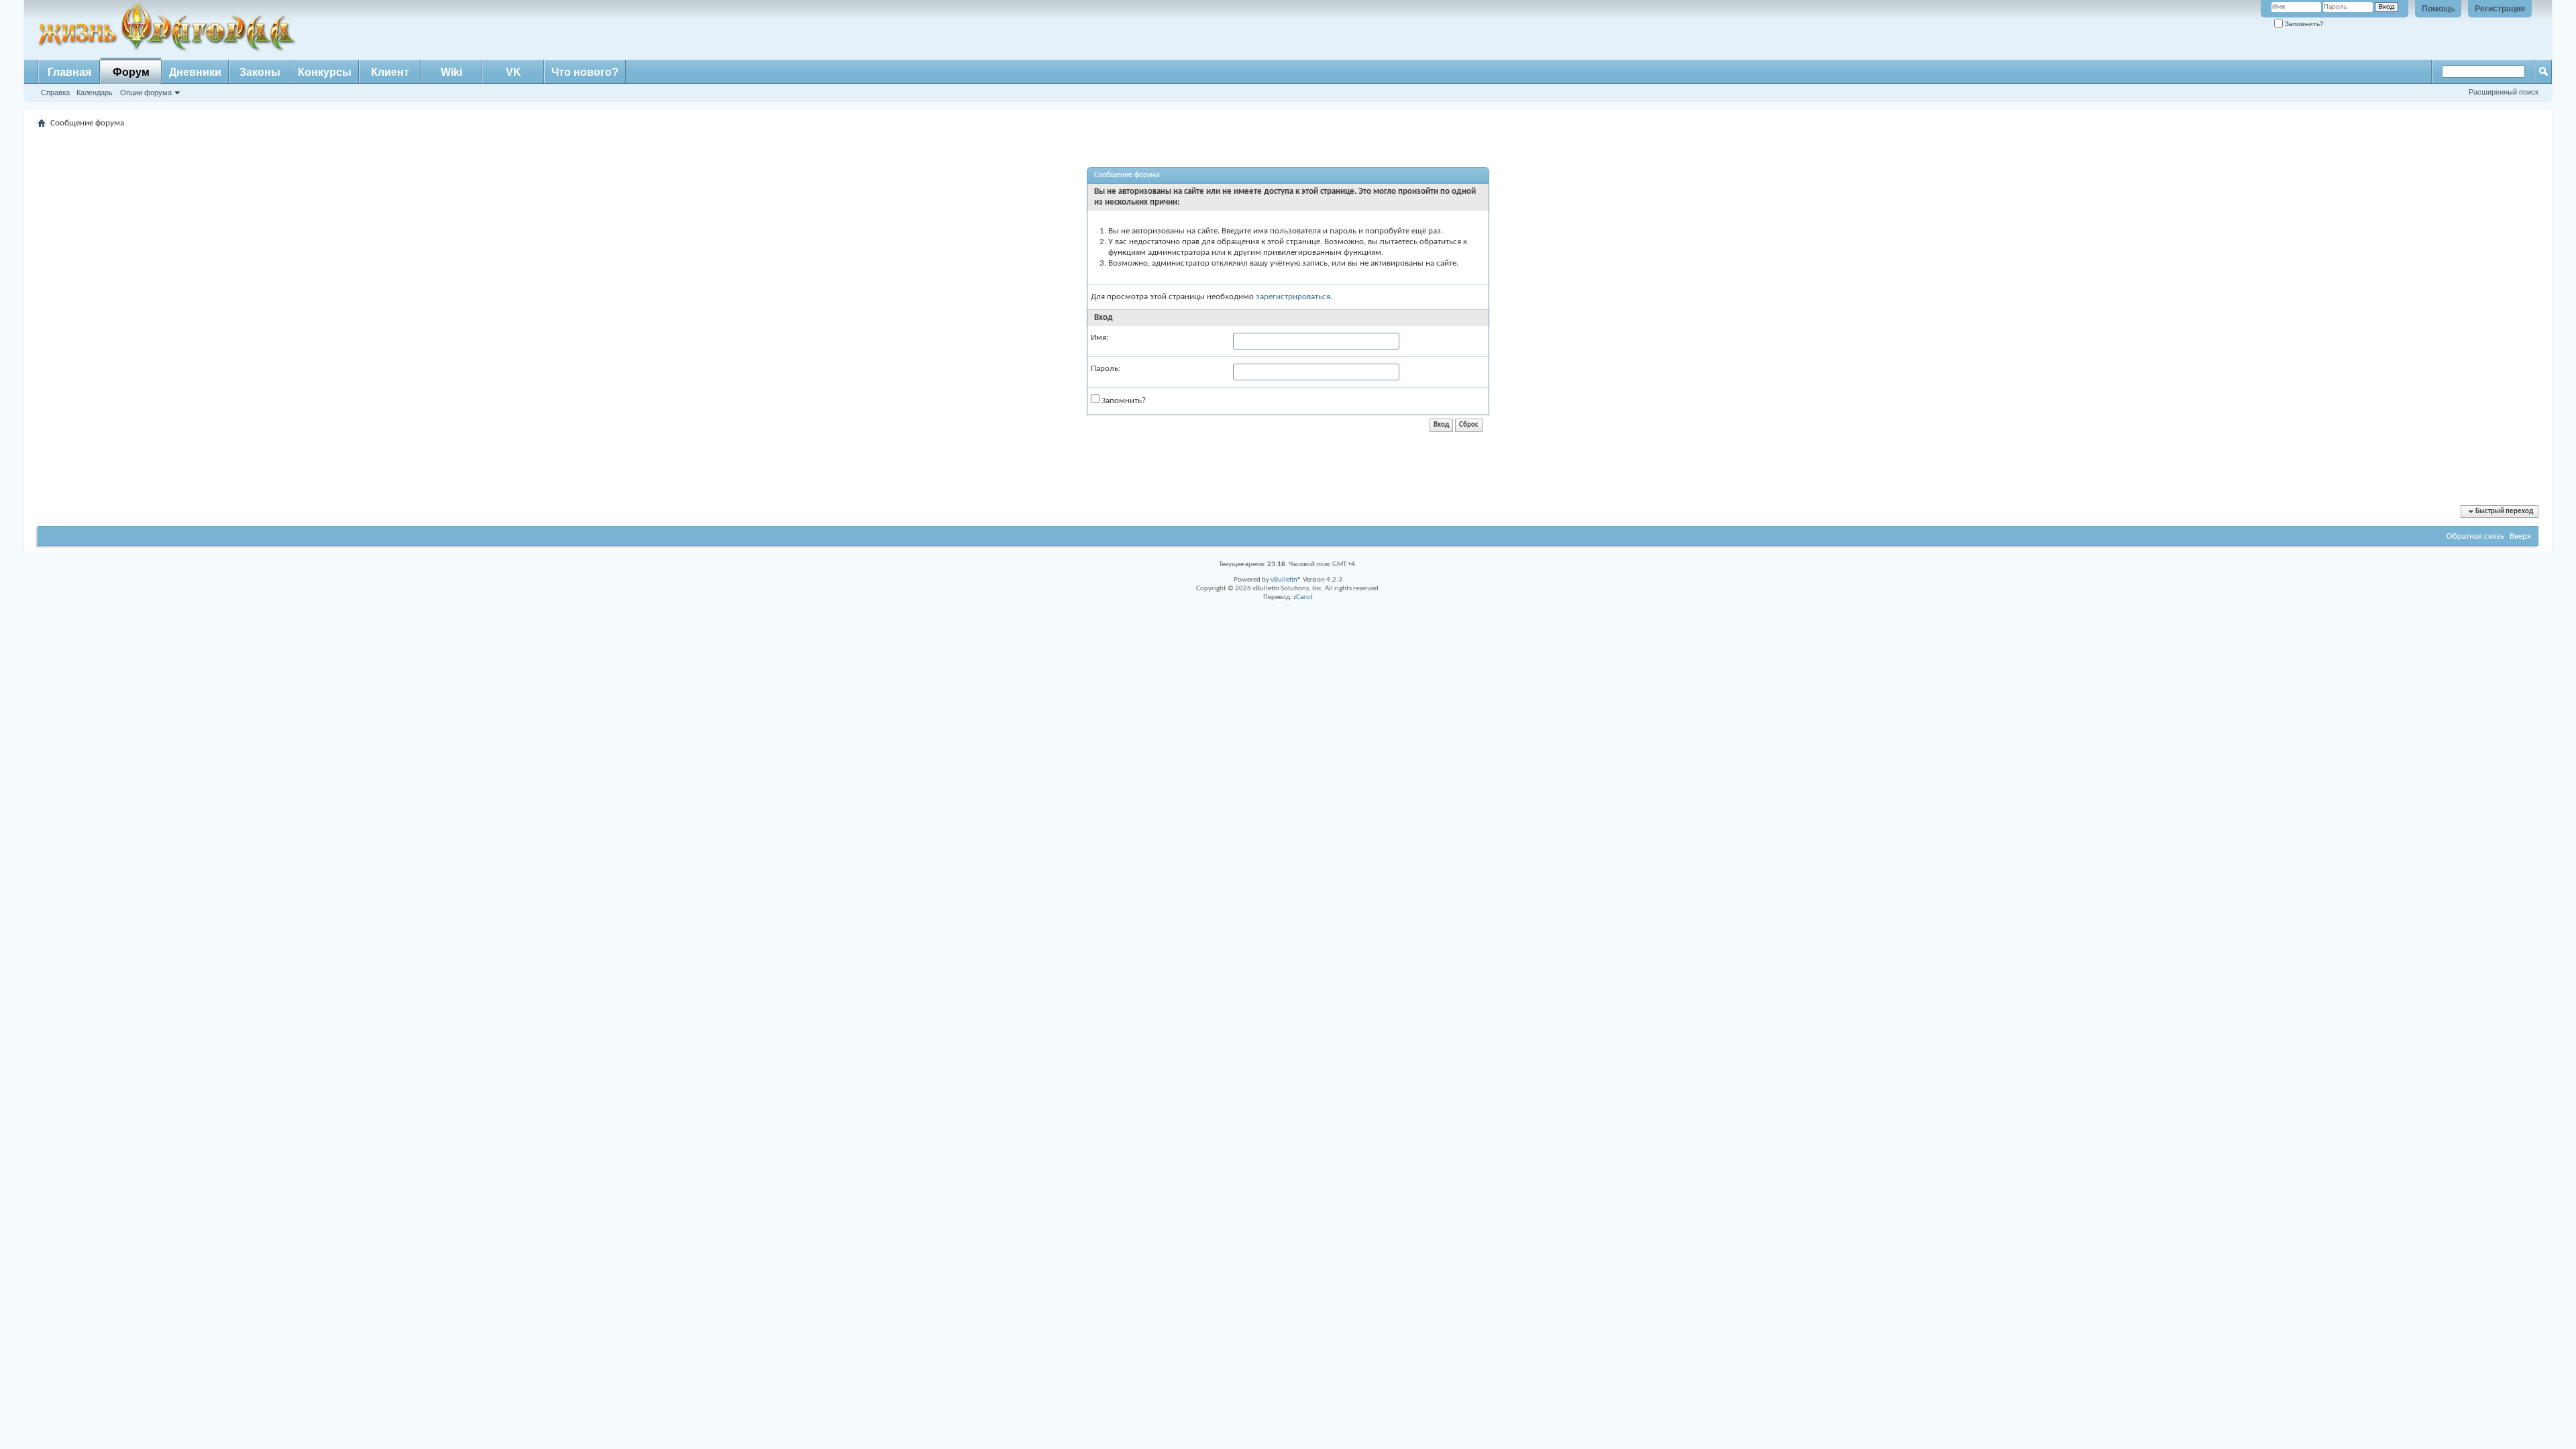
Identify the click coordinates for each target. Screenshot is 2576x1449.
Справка (55, 93)
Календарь (95, 93)
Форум (131, 72)
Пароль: (1106, 369)
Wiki (451, 72)
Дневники (195, 72)
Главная (69, 72)
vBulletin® (1286, 580)
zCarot (1303, 597)
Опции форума (146, 93)
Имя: (1099, 338)
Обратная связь (2475, 536)
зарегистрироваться (1293, 297)
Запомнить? (2303, 24)
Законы (260, 72)
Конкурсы (325, 72)
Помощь (2438, 9)
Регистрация (2500, 9)
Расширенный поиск (2504, 92)
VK (514, 72)
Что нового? (585, 72)
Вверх (2520, 536)
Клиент (390, 72)
